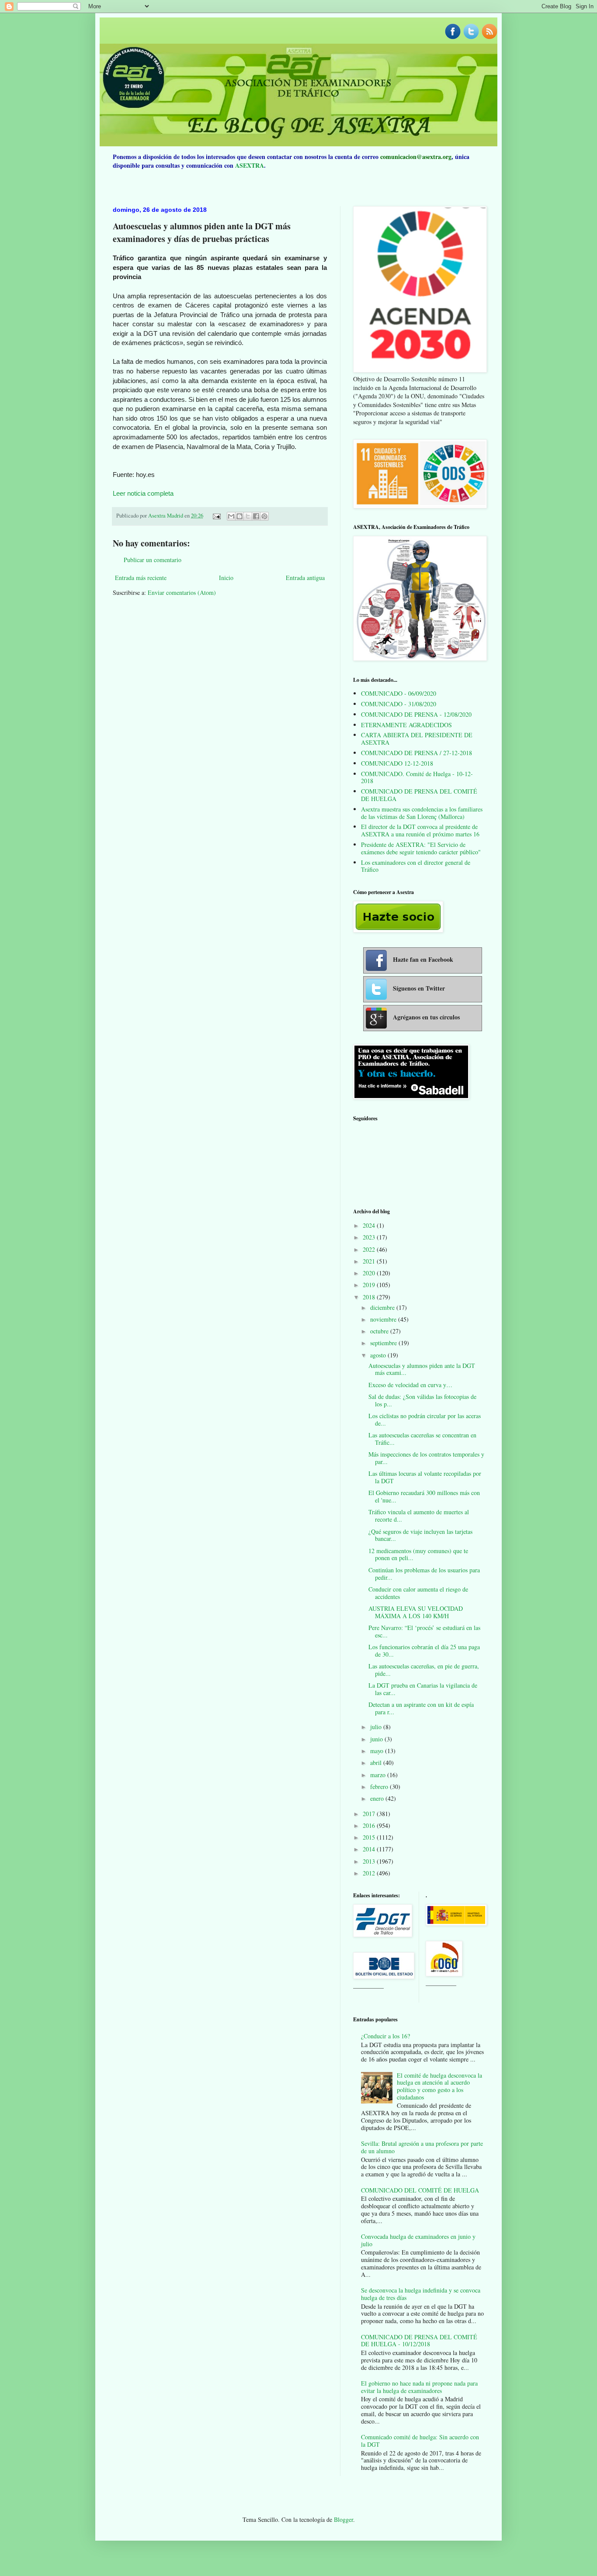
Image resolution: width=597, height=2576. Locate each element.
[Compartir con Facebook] (256, 516)
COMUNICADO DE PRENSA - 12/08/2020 (416, 714)
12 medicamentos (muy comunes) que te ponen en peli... (418, 1554)
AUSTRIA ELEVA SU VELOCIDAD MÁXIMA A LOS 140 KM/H (416, 1612)
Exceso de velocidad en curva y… (410, 1385)
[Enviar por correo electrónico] (231, 516)
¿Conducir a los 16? (385, 2036)
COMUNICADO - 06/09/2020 (399, 693)
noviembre (384, 1319)
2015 (370, 1837)
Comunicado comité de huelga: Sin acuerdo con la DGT (420, 2441)
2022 (370, 1249)
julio (377, 1727)
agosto (379, 1355)
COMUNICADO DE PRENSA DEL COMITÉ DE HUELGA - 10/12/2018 (419, 2341)
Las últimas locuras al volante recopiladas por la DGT (425, 1477)
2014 (370, 1849)
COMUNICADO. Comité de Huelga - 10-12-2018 (417, 777)
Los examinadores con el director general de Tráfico (416, 866)
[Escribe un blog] (239, 516)
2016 (370, 1825)
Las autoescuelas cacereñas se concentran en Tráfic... (422, 1439)
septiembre (384, 1343)
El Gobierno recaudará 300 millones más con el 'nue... (424, 1496)
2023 (370, 1237)
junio (377, 1739)
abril (377, 1763)
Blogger (344, 2519)
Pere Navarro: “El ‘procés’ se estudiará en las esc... (424, 1631)
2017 (370, 1814)
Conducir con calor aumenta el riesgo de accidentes (418, 1593)
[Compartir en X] (248, 516)
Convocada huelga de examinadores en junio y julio (418, 2240)
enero (378, 1798)
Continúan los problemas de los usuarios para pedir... (424, 1574)
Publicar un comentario (153, 560)
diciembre (383, 1307)
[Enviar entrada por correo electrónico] (216, 516)
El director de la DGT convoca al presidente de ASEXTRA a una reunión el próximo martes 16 (420, 830)
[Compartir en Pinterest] (264, 516)
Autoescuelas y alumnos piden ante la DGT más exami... (422, 1369)
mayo (378, 1751)
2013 (370, 1861)
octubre (380, 1331)
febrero (380, 1787)
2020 (370, 1273)
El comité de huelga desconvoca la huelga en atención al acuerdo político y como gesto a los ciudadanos (439, 2086)
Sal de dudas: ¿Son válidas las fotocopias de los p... (422, 1400)
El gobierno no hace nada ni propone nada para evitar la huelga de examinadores (419, 2387)
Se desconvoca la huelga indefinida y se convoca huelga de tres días (421, 2294)
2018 (370, 1297)
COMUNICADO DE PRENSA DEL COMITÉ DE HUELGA (419, 795)
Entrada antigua (305, 578)
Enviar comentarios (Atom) (182, 592)
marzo (379, 1775)
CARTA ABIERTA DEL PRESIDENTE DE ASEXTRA (417, 739)
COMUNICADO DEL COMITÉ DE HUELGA (420, 2190)
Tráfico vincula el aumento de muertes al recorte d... (419, 1516)
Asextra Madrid (166, 516)
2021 (370, 1261)
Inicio (226, 578)
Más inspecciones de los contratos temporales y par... (426, 1458)
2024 (370, 1225)
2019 (370, 1285)
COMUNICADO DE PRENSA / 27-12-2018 (417, 753)
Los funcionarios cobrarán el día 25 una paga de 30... (424, 1651)
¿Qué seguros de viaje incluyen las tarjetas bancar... (420, 1535)
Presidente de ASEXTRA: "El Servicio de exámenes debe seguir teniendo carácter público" (421, 848)
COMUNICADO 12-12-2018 (397, 763)
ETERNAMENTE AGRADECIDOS (406, 725)
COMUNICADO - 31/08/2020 (399, 704)
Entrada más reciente (141, 578)
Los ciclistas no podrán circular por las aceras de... (425, 1419)
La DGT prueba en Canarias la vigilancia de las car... (423, 1689)
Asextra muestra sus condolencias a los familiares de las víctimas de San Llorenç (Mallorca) (422, 813)
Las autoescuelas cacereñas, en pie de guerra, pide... (424, 1670)
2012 (370, 1873)
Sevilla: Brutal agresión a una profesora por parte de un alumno (422, 2147)
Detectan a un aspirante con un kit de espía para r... (421, 1708)
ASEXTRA (250, 165)
